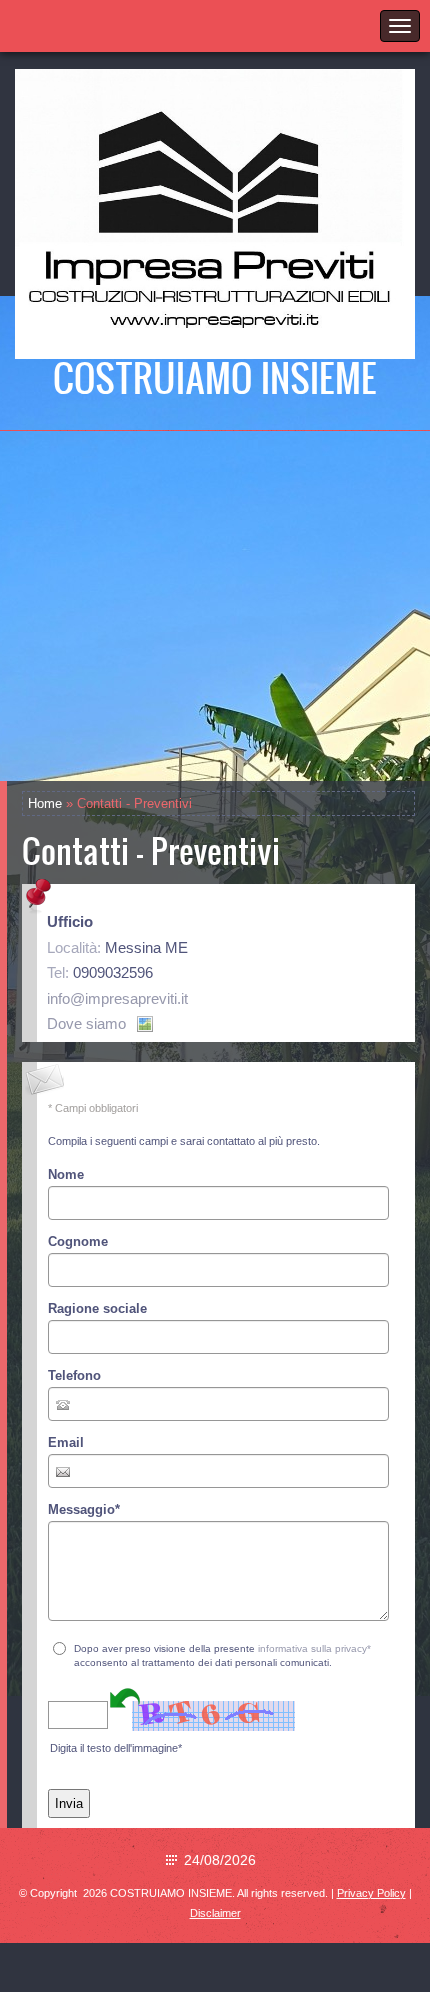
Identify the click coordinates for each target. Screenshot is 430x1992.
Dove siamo (86, 1023)
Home (45, 803)
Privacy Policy (371, 1893)
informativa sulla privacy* (314, 1648)
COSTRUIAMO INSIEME (215, 377)
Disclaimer (215, 1913)
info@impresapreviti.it (117, 998)
